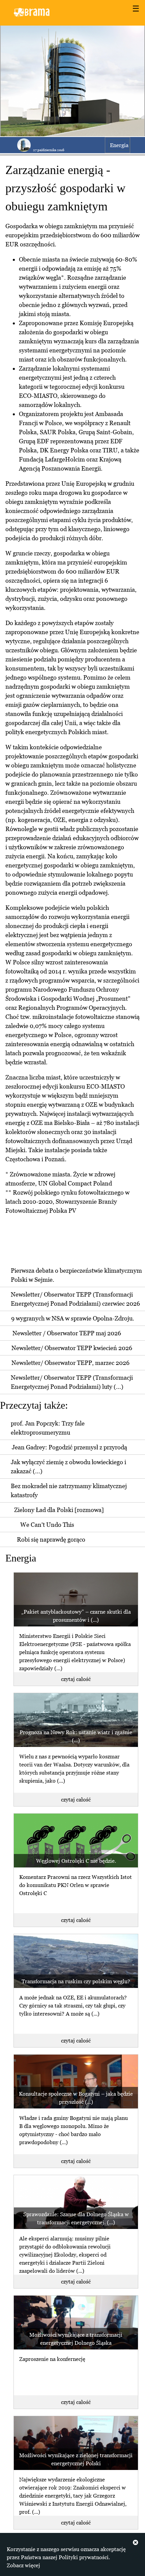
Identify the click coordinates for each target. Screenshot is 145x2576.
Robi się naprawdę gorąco (51, 1539)
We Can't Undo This (47, 1525)
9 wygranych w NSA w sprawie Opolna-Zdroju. (73, 1318)
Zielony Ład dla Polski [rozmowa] (59, 1510)
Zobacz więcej (23, 2565)
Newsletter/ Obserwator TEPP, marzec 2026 (70, 1363)
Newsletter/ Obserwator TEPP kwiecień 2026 (72, 1348)
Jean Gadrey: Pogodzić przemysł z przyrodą (69, 1447)
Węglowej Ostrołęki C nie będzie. (76, 1861)
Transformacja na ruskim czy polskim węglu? (76, 1981)
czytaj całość (76, 1679)
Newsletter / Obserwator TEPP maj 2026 (67, 1333)
